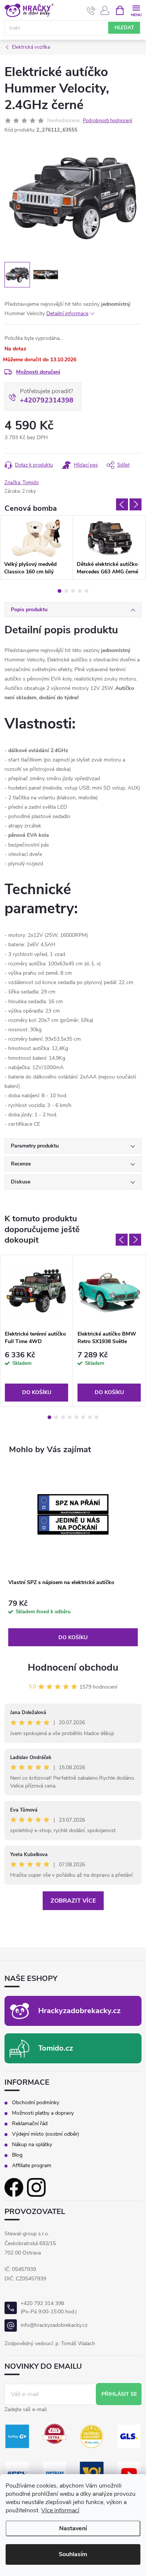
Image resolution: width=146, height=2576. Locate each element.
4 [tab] (80, 591)
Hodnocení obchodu (73, 1667)
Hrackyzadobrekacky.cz (79, 2011)
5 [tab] (86, 591)
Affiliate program (32, 2166)
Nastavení (73, 2528)
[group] (73, 1556)
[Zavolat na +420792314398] (91, 10)
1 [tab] (60, 591)
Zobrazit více (73, 1901)
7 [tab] (90, 1417)
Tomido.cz (56, 2048)
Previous (122, 504)
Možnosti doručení (38, 372)
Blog (17, 2155)
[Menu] (136, 10)
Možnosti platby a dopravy (43, 2113)
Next (136, 504)
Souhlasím (73, 2554)
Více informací (60, 2510)
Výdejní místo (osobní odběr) (45, 2134)
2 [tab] (66, 591)
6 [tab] (83, 1417)
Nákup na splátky (32, 2145)
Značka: (22, 483)
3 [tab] (73, 591)
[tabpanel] (36, 548)
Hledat (124, 28)
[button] (73, 1623)
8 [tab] (97, 1417)
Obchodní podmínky (36, 2103)
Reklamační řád (30, 2124)
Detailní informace (67, 313)
